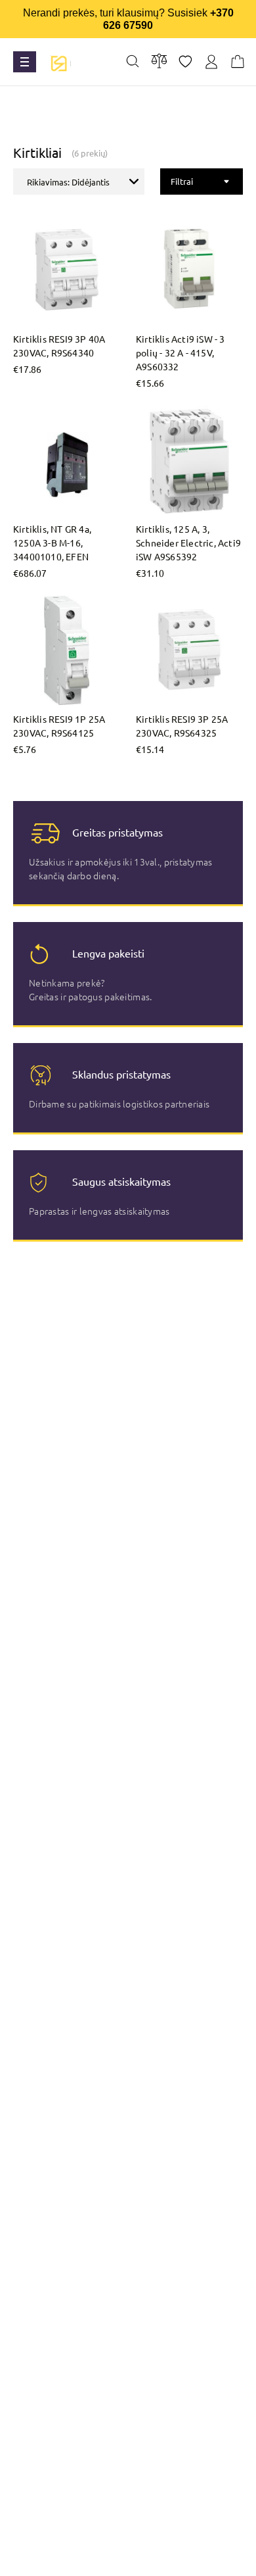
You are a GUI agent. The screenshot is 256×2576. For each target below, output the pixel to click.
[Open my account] (211, 62)
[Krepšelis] (238, 62)
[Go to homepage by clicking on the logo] (58, 62)
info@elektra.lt (138, 2560)
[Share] (185, 62)
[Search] (133, 62)
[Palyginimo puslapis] (159, 61)
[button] (79, 182)
